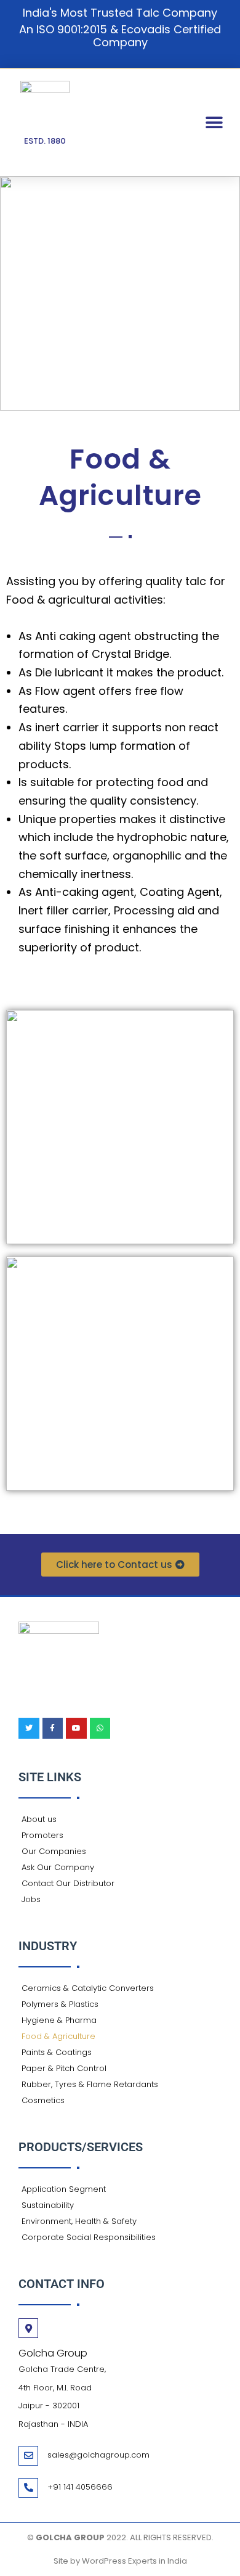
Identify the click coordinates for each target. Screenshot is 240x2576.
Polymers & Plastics (60, 2004)
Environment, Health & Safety (79, 2221)
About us (39, 1819)
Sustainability (48, 2205)
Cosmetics (43, 2100)
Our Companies (54, 1851)
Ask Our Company (58, 1867)
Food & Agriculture (58, 2036)
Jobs (31, 1899)
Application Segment (64, 2189)
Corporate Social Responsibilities (89, 2237)
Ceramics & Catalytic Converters (88, 1988)
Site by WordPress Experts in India (120, 2561)
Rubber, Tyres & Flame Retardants (90, 2084)
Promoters (42, 1835)
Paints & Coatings (57, 2052)
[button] (214, 122)
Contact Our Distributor (68, 1883)
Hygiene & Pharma (59, 2020)
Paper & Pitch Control (64, 2068)
